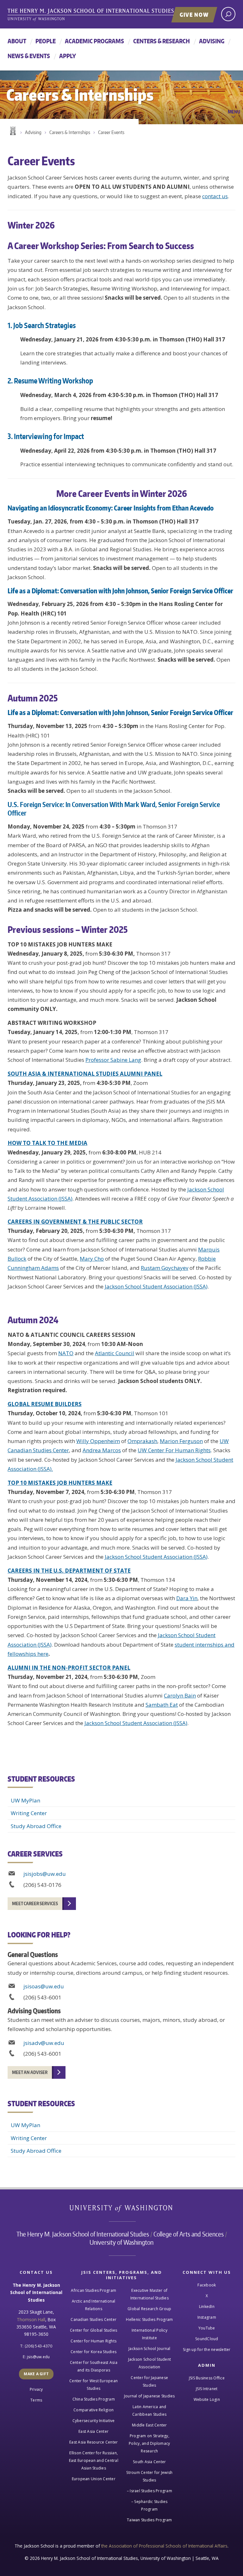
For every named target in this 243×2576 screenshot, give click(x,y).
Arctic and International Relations (94, 2305)
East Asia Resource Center (93, 2442)
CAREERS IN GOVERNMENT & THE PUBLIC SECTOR (75, 1222)
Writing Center (29, 1813)
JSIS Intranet (207, 2389)
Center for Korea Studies (93, 2352)
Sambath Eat (162, 1705)
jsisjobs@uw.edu (45, 1874)
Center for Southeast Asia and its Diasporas (94, 2366)
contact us (215, 196)
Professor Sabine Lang (113, 1060)
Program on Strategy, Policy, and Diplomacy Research (149, 2443)
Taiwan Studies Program (150, 2520)
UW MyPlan (25, 1800)
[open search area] (228, 14)
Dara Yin (187, 1598)
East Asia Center (93, 2431)
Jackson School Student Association (150, 2363)
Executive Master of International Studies (150, 2294)
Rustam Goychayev (165, 1268)
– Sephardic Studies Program (150, 2505)
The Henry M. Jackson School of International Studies (83, 2234)
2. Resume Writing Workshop (50, 381)
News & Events (29, 56)
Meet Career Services (35, 1903)
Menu (234, 112)
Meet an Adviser (30, 2072)
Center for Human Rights (93, 2341)
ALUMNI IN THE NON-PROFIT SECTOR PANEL (69, 1668)
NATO (66, 1353)
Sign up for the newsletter (207, 2350)
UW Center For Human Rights (174, 1450)
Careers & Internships (70, 132)
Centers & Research (162, 41)
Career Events (111, 132)
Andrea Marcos (102, 1450)
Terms (36, 2400)
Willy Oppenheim (98, 1441)
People (46, 41)
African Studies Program (93, 2290)
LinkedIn (207, 2307)
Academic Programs (94, 41)
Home (12, 131)
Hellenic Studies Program (149, 2319)
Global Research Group (149, 2309)
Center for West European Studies (93, 2385)
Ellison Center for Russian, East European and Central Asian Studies (94, 2460)
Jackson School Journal (150, 2349)
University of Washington (122, 2210)
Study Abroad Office (36, 1826)
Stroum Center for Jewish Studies (149, 2476)
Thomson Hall (31, 2319)
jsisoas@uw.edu (44, 1986)
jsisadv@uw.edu (44, 2043)
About (17, 41)
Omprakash (142, 1441)
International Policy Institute (150, 2334)
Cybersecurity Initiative (94, 2421)
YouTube (207, 2328)
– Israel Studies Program (150, 2491)
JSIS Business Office (207, 2378)
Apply (68, 56)
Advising (212, 41)
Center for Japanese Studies (149, 2381)
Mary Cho (92, 1259)
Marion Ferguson (181, 1441)
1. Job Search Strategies (42, 325)
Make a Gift (36, 2374)
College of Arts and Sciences (189, 2234)
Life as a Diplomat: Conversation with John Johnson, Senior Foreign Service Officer (120, 591)
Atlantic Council (115, 1353)
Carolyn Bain (180, 1695)
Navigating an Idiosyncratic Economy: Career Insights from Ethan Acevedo (111, 508)
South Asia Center (149, 2462)
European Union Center (94, 2479)
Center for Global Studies (93, 2330)
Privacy (36, 2389)
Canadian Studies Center (93, 2319)
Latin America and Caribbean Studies (149, 2411)
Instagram (207, 2317)
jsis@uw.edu (38, 2357)
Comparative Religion (93, 2410)
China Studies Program (94, 2399)
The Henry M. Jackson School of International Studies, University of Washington (104, 15)
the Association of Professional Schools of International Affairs (164, 2546)
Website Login (207, 2399)
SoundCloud (207, 2339)
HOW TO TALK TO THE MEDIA (47, 1143)
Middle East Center (150, 2425)
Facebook (207, 2285)
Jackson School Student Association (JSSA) (156, 1286)
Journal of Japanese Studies (150, 2396)
